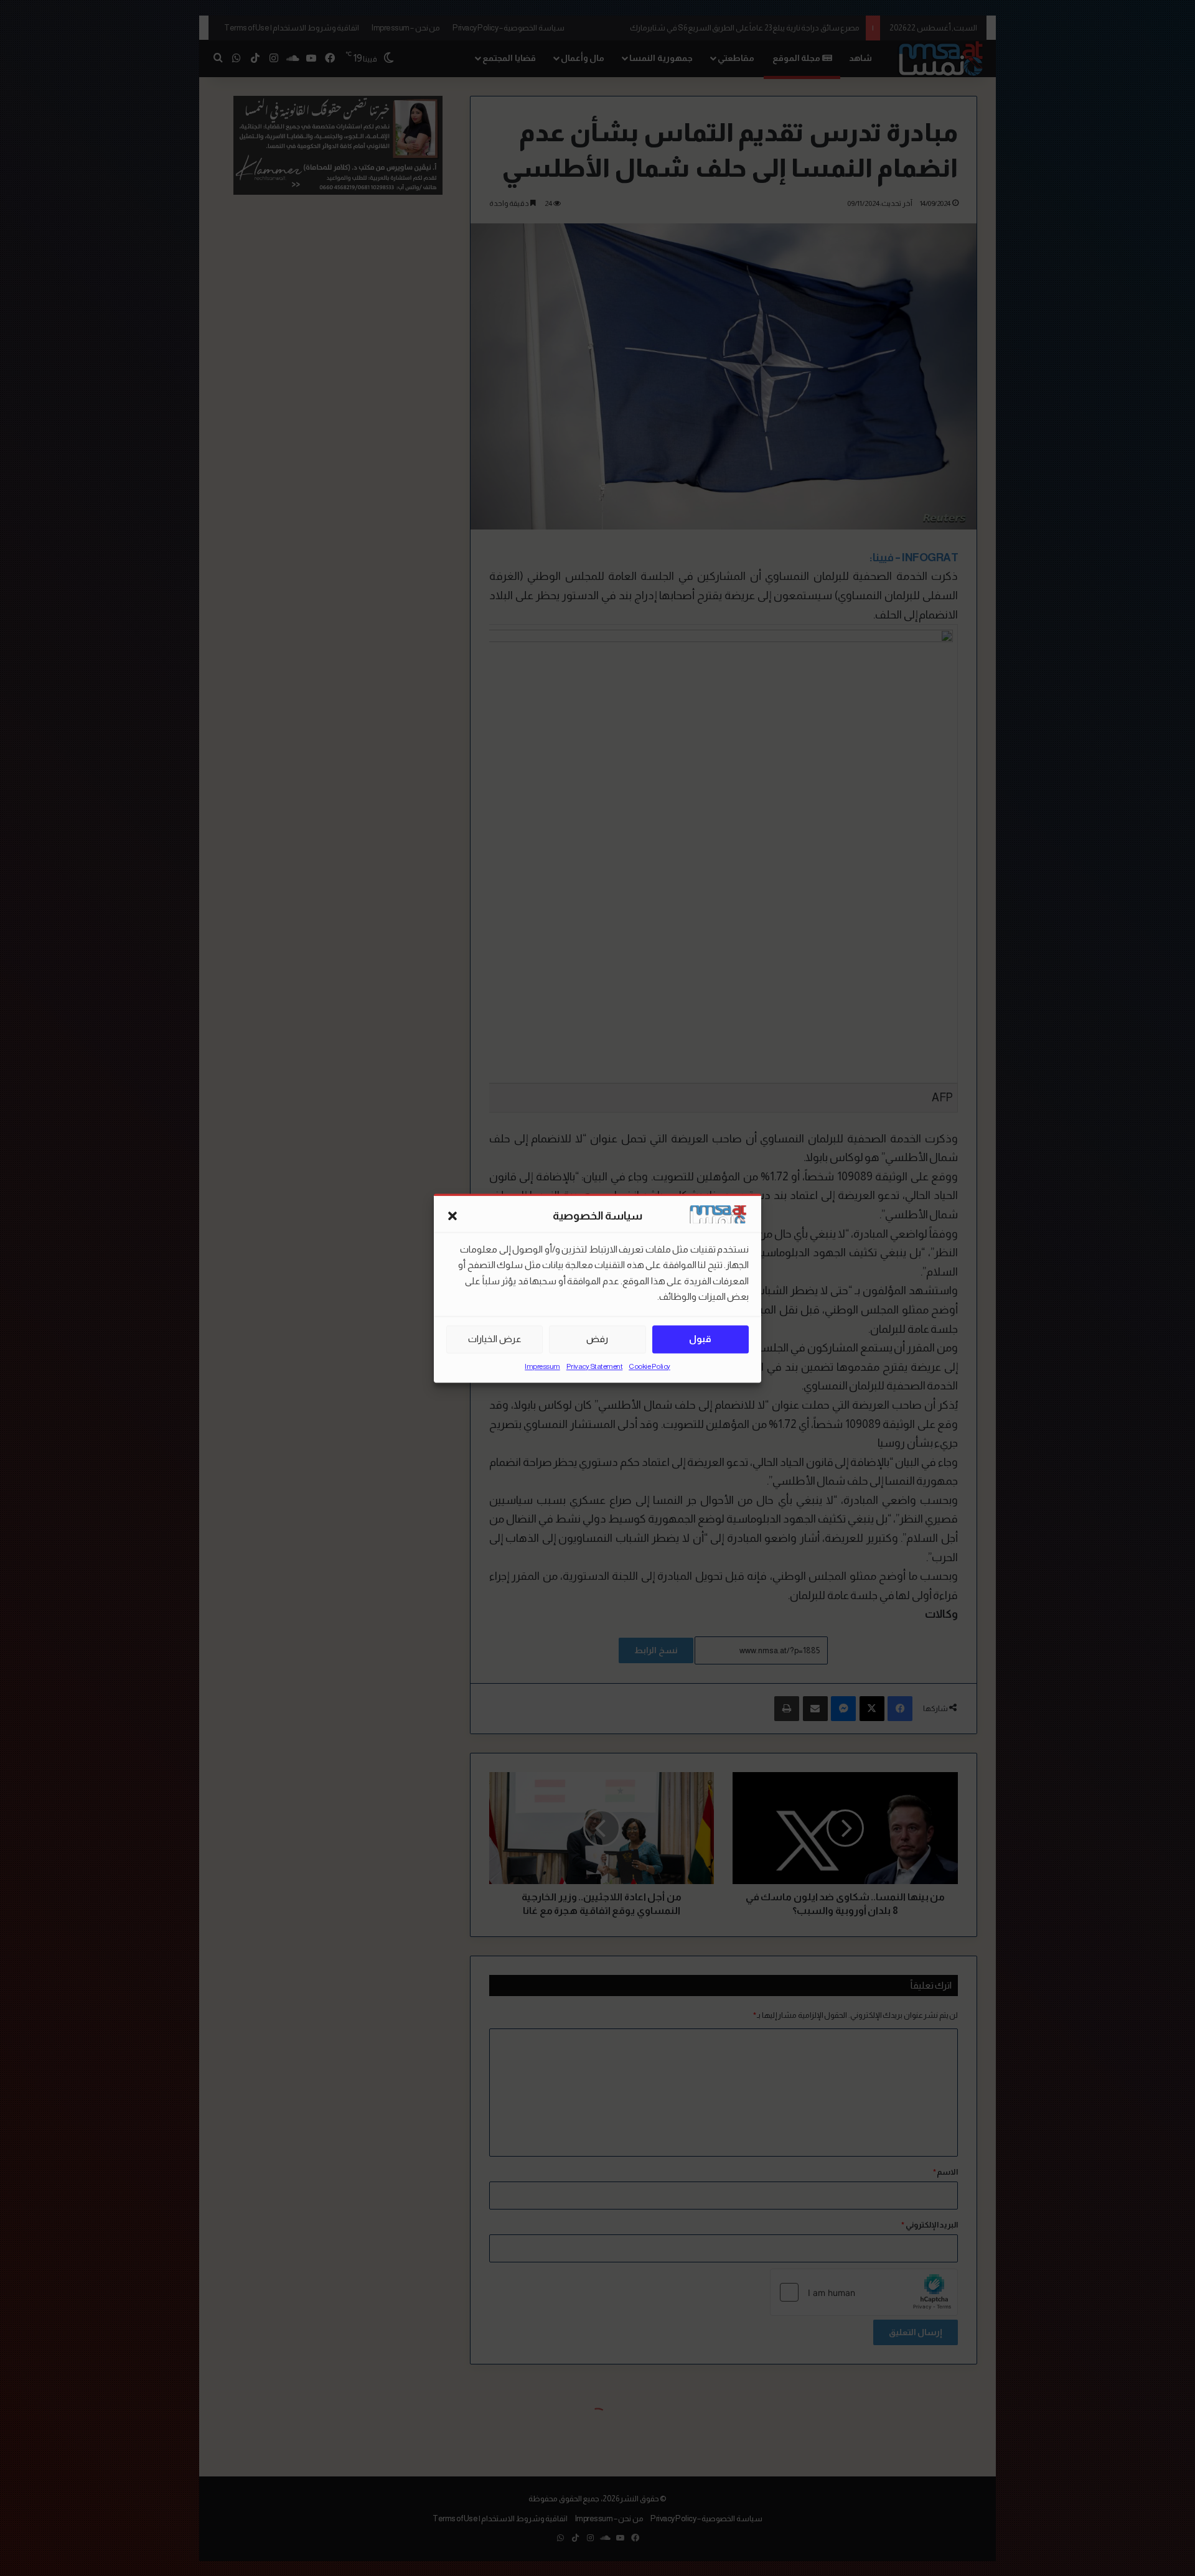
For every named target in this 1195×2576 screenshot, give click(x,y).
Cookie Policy (649, 1366)
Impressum (542, 1366)
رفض (597, 1339)
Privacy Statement (595, 1366)
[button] (452, 1216)
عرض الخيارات (495, 1339)
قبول (700, 1339)
